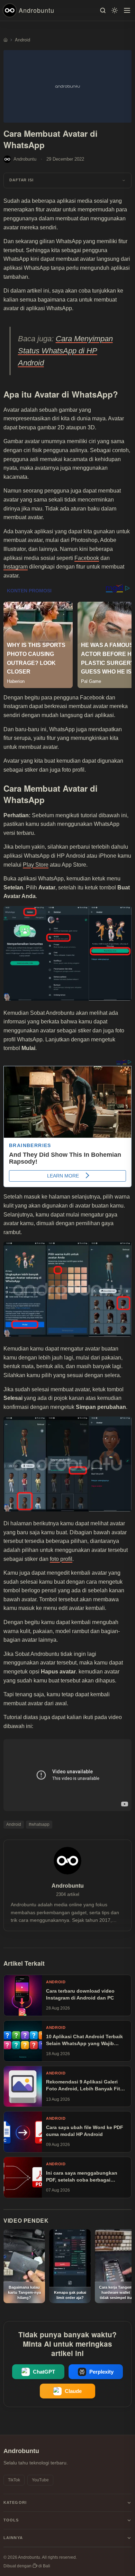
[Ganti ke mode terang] (115, 10)
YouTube (40, 2480)
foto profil (61, 1559)
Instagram (16, 567)
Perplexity (101, 2372)
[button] (67, 180)
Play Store (36, 865)
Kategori (15, 2502)
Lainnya (13, 2538)
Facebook (87, 558)
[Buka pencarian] (103, 10)
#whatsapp (39, 1824)
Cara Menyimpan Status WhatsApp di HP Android (65, 351)
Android (14, 1824)
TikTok (14, 2480)
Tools (11, 2520)
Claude (73, 2391)
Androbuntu (37, 10)
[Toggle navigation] (127, 10)
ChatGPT (44, 2372)
